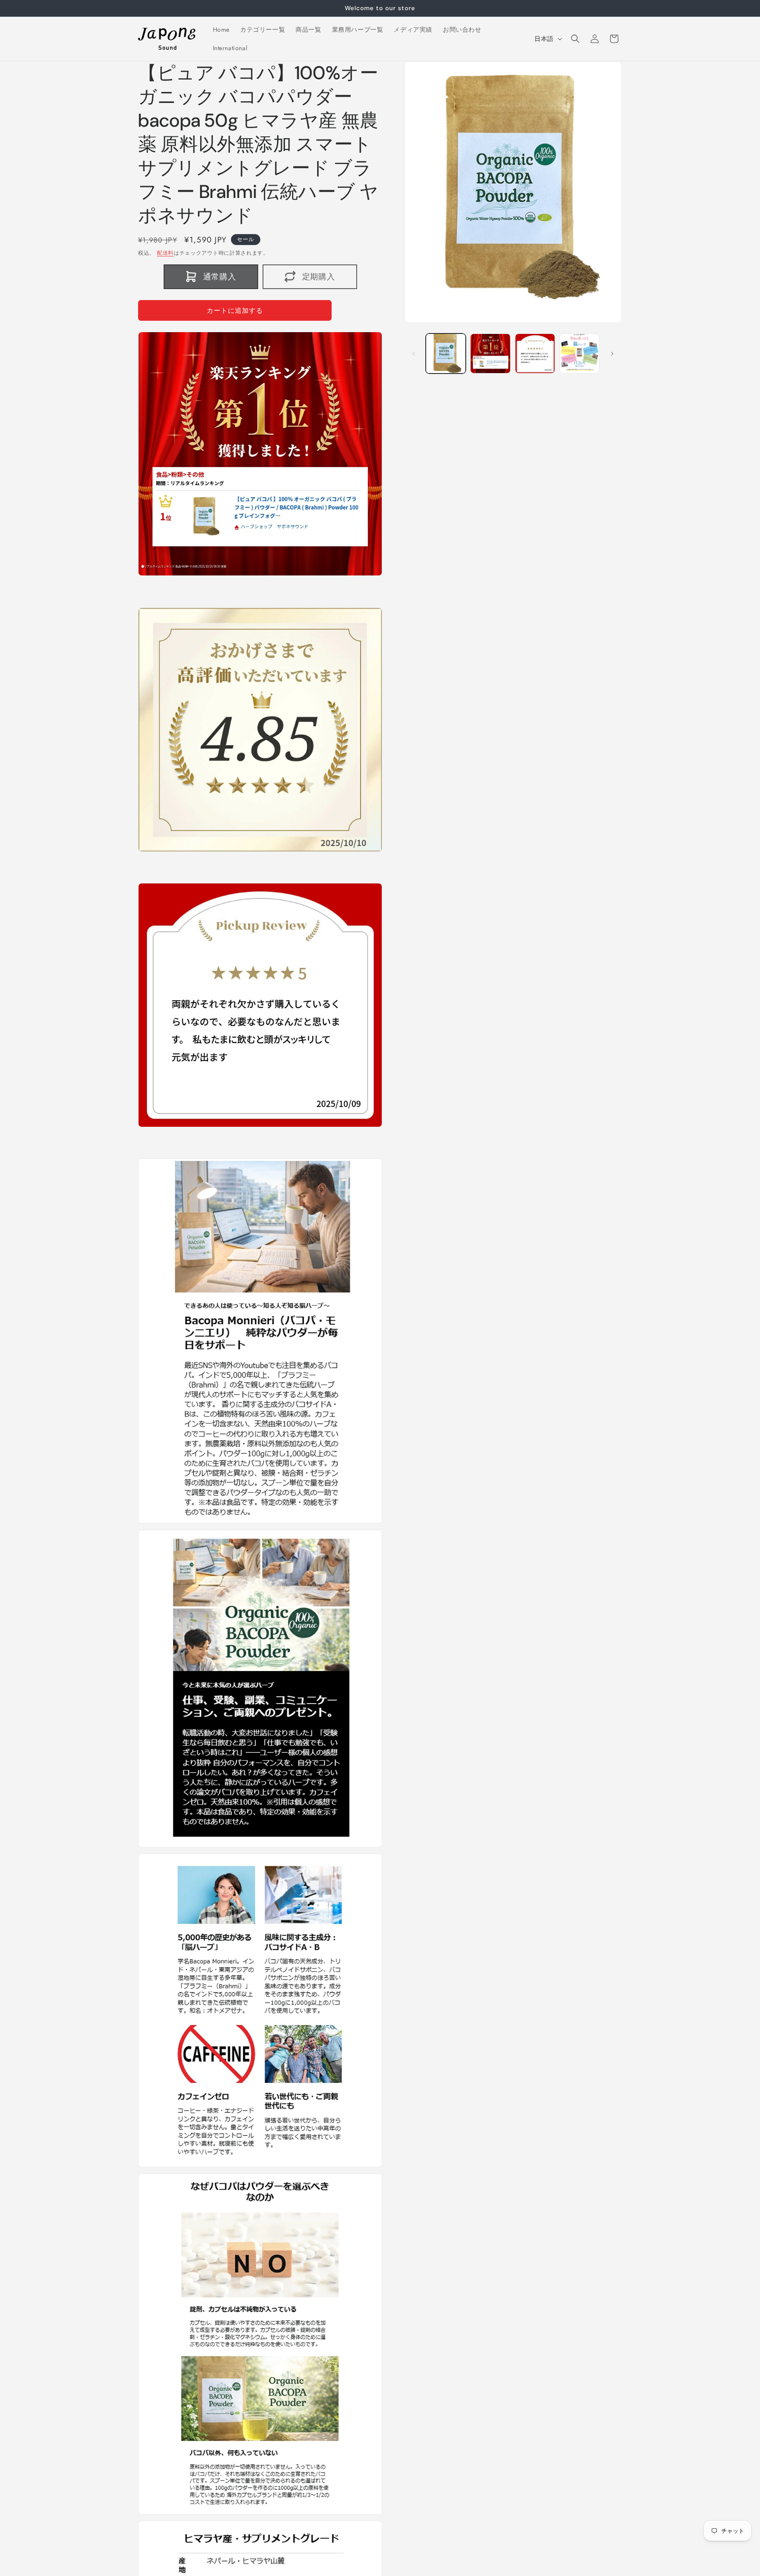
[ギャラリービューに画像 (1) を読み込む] (446, 354)
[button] (575, 39)
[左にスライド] (414, 354)
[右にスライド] (612, 354)
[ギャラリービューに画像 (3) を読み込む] (535, 354)
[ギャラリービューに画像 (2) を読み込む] (490, 354)
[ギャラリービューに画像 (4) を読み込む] (579, 354)
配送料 (165, 253)
